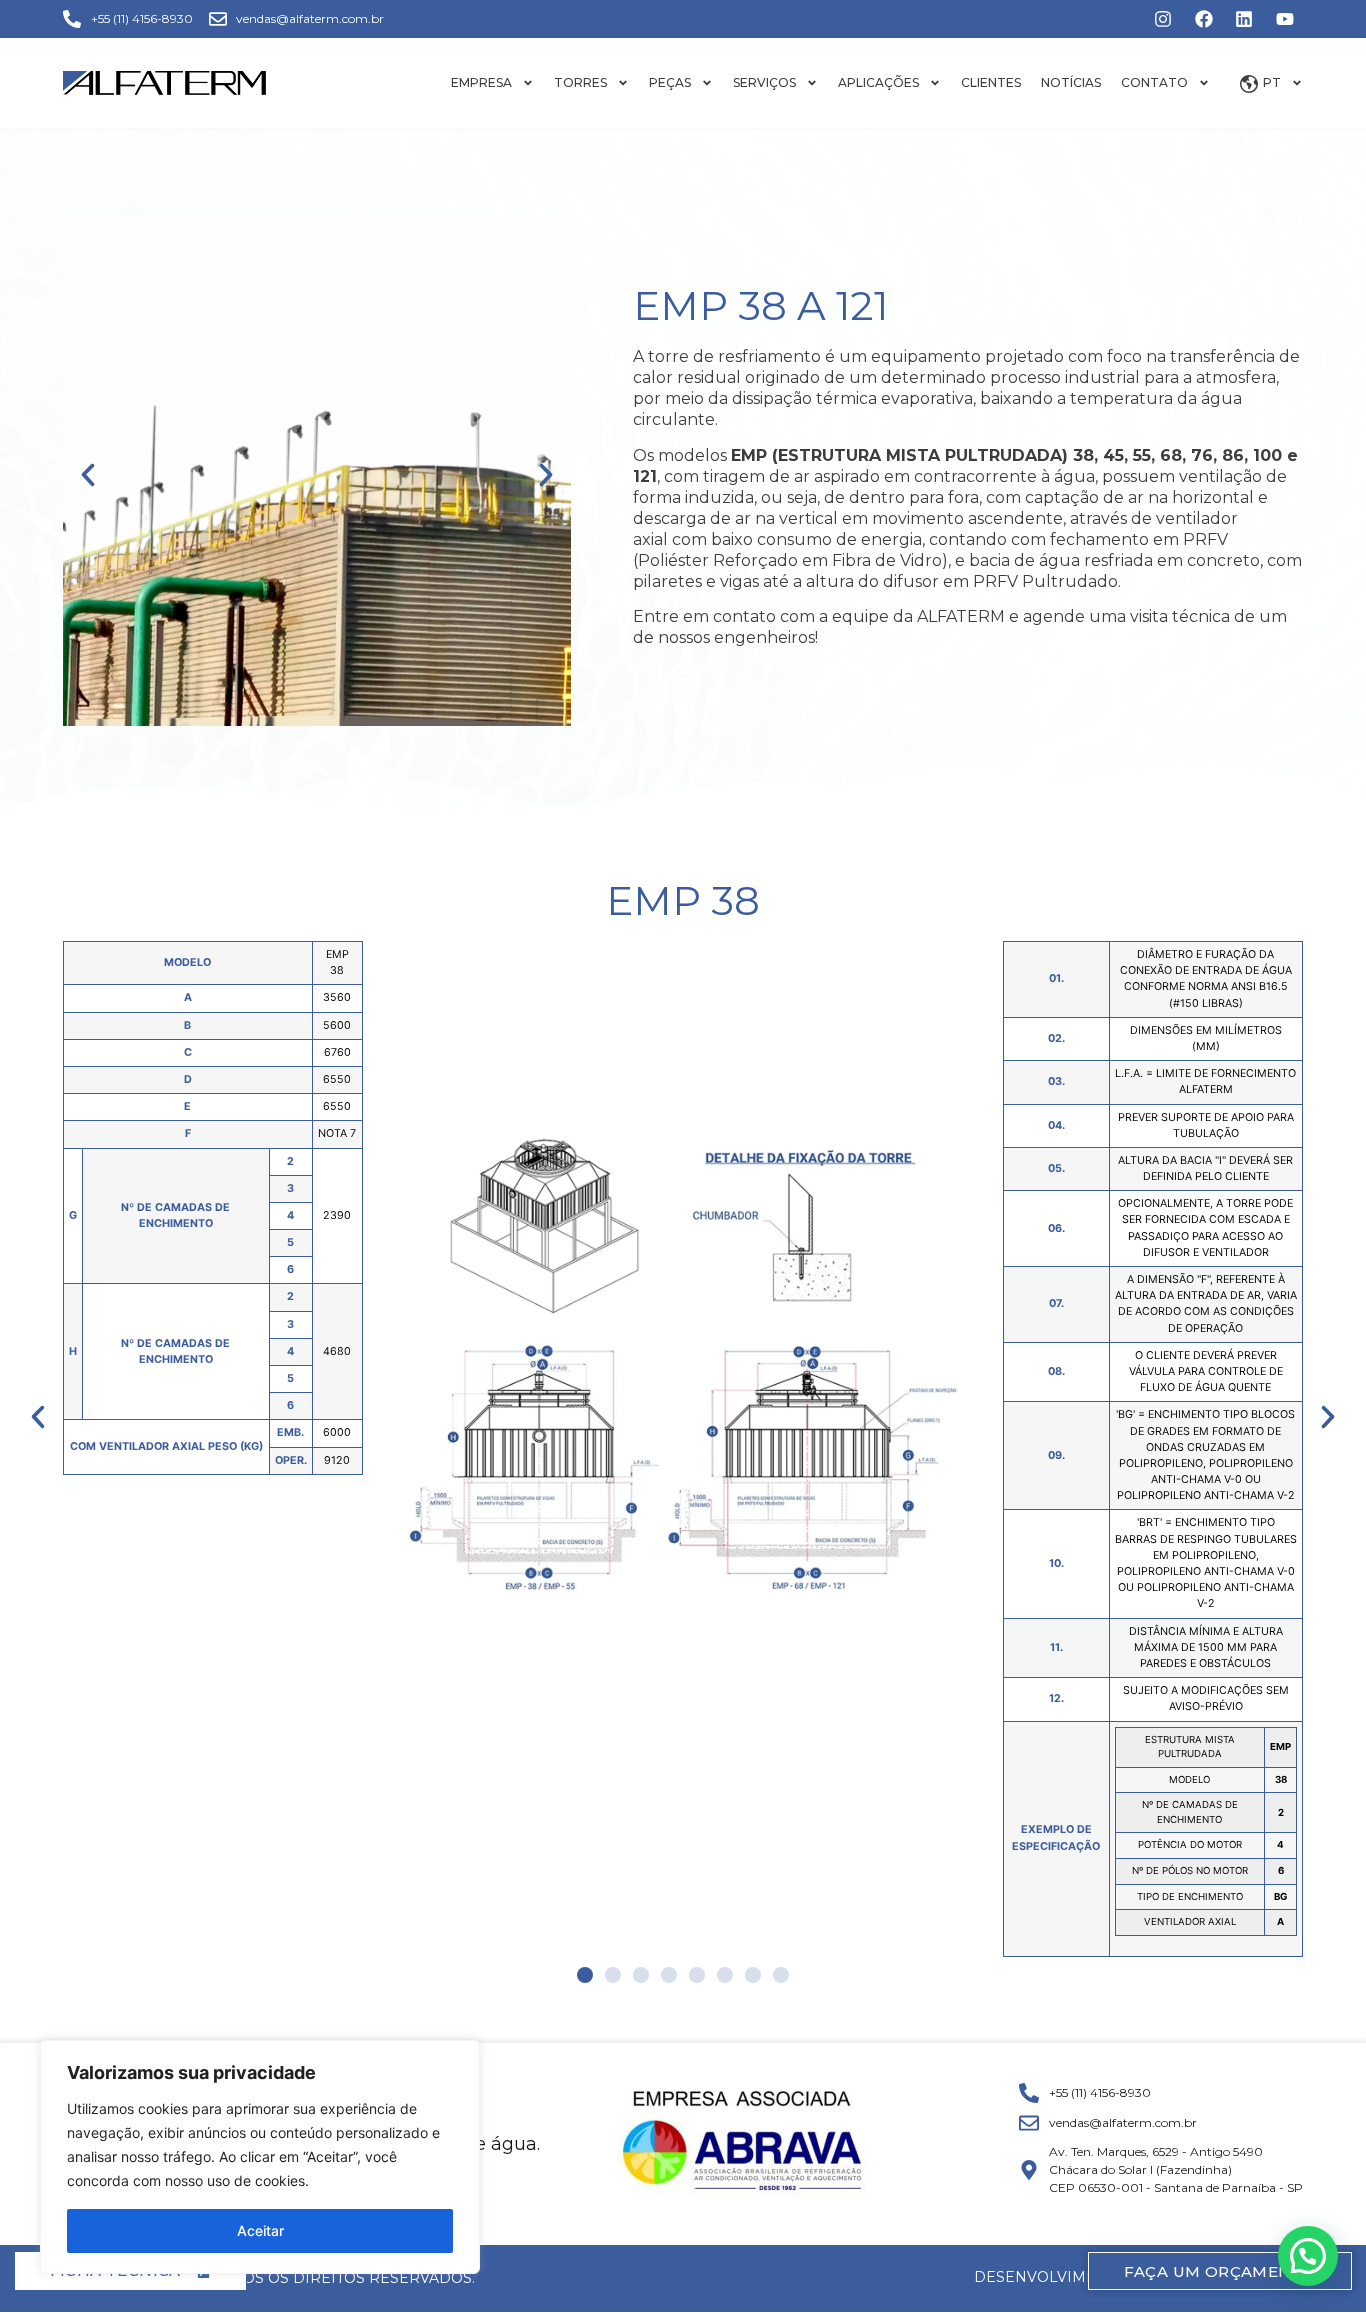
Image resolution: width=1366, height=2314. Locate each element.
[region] (260, 2157)
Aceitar (260, 2230)
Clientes (991, 82)
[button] (88, 475)
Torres (580, 82)
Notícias (1071, 82)
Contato (1154, 82)
